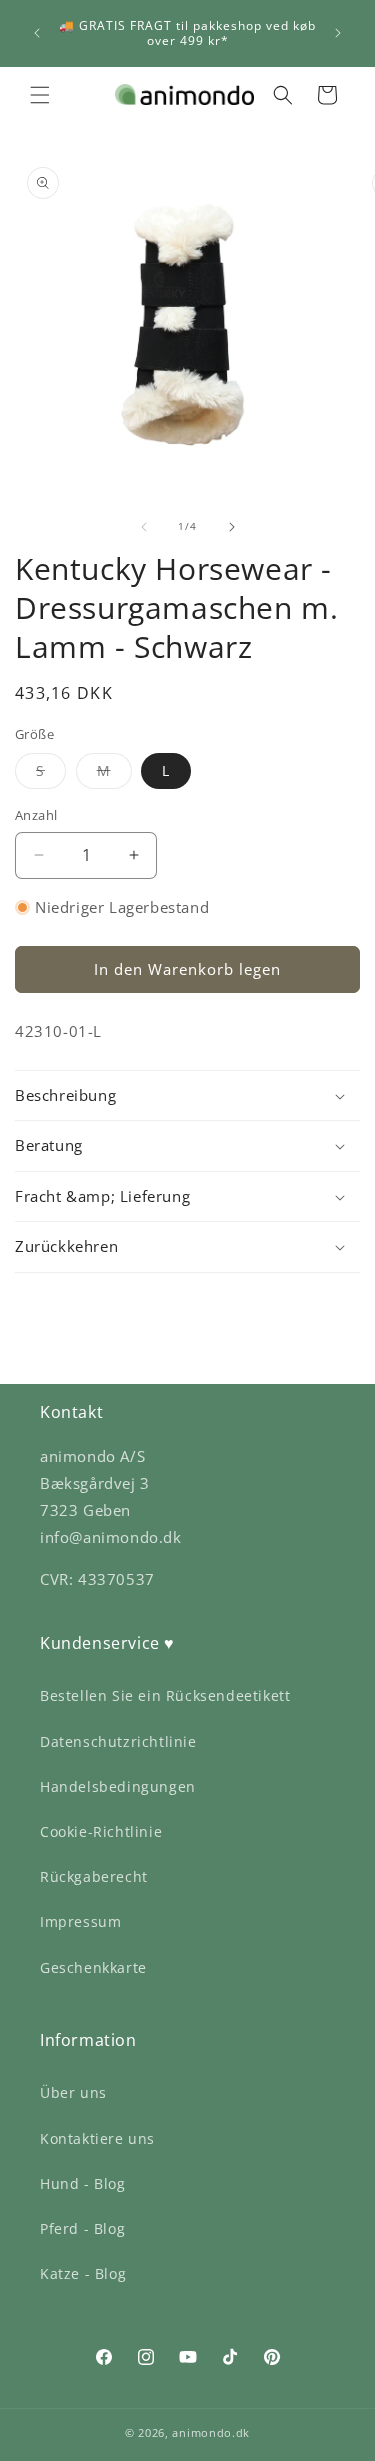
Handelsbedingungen (118, 1786)
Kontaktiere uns (97, 2138)
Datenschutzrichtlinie (118, 1741)
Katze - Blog (83, 2273)
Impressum (80, 1921)
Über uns (73, 2092)
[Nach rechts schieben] (232, 527)
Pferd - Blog (82, 2228)
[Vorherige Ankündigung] (37, 33)
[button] (40, 95)
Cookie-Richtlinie (101, 1831)
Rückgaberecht (94, 1876)
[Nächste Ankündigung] (338, 33)
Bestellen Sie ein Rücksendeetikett (165, 1695)
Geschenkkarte (93, 1967)
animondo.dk (211, 2432)
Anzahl (36, 815)
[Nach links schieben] (144, 527)
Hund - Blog (83, 2183)
